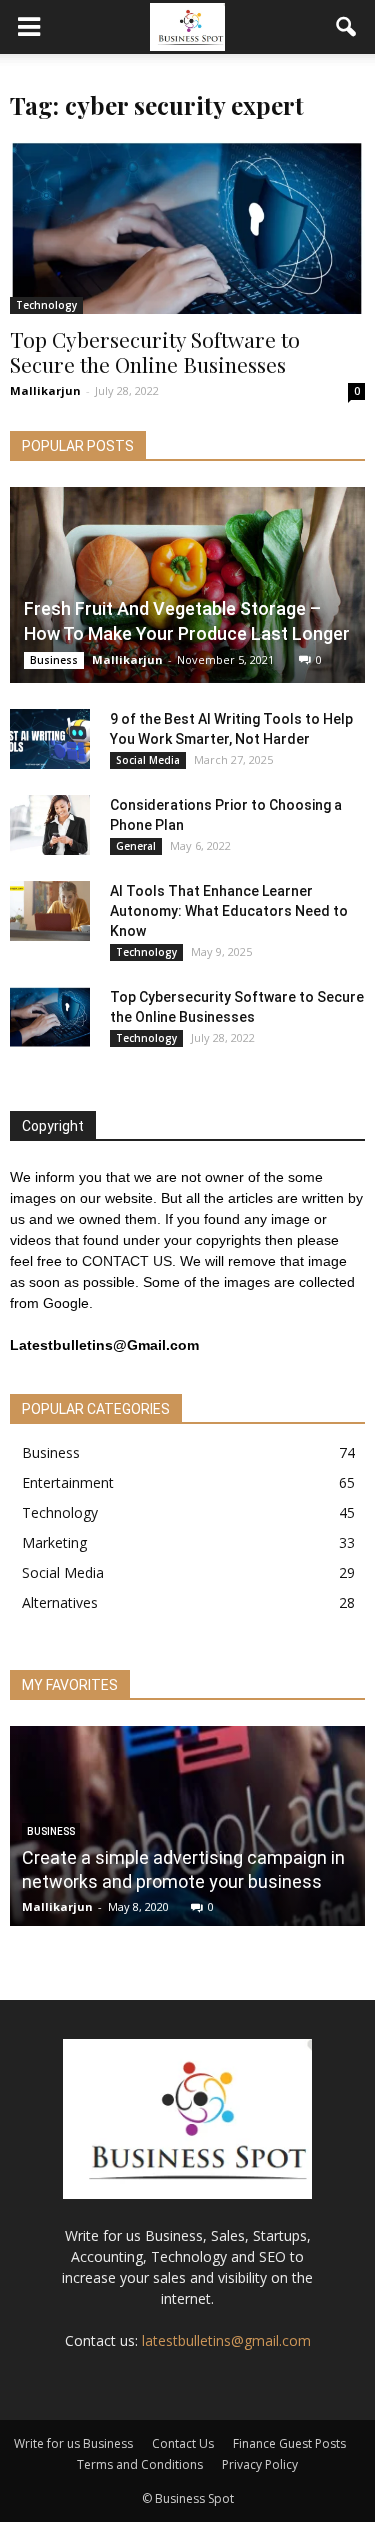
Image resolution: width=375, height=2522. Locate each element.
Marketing (54, 1542)
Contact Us (183, 2443)
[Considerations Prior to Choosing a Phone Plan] (50, 825)
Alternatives (60, 1602)
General (136, 846)
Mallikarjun (45, 390)
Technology (46, 305)
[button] (347, 27)
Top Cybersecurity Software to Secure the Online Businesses (155, 351)
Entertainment (68, 1482)
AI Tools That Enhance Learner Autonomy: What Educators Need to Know (229, 911)
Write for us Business (73, 2443)
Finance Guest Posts (289, 2443)
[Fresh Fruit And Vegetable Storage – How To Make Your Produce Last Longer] (187, 585)
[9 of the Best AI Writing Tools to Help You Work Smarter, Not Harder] (50, 739)
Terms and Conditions (140, 2464)
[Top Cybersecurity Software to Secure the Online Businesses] (187, 227)
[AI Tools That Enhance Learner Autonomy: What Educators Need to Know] (50, 911)
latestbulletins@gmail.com (226, 2340)
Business (54, 660)
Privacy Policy (260, 2464)
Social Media (148, 760)
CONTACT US (127, 1261)
